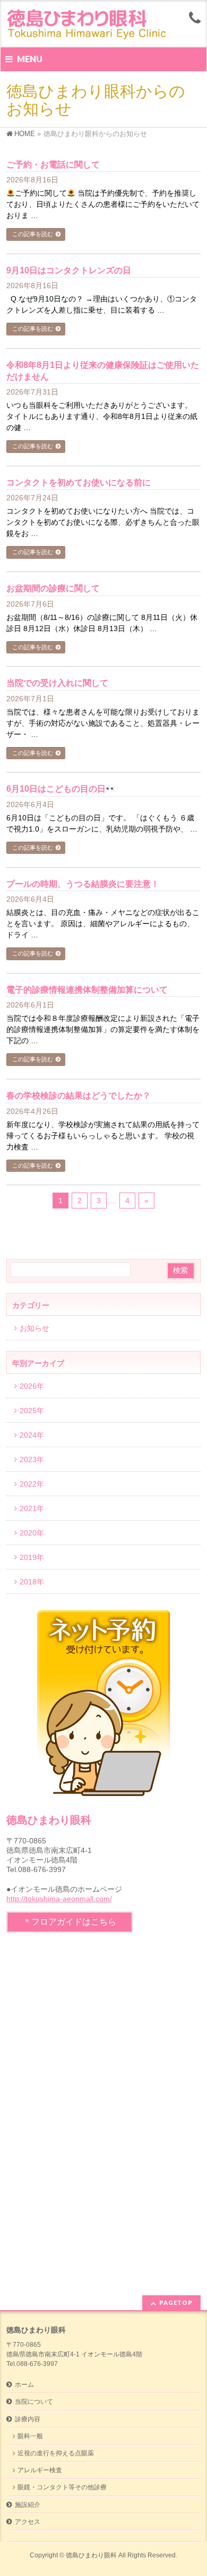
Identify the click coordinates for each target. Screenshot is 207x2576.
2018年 (32, 1582)
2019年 (32, 1557)
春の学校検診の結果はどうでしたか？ (79, 1096)
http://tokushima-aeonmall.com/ (59, 1899)
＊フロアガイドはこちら (70, 1922)
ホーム (24, 2385)
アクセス (28, 2522)
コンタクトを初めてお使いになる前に (79, 483)
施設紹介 (28, 2505)
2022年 (32, 1484)
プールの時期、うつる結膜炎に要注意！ (83, 884)
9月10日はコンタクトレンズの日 (69, 270)
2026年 (32, 1386)
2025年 (32, 1411)
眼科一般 (30, 2436)
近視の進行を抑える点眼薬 (56, 2453)
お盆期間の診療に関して (53, 588)
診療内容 (28, 2419)
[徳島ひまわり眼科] (90, 30)
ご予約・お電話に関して (53, 165)
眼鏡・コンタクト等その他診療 (62, 2487)
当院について (34, 2402)
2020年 (32, 1533)
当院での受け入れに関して (57, 683)
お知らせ (34, 1328)
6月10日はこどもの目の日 (56, 789)
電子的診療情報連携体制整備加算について (87, 990)
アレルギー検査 (40, 2470)
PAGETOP (176, 2302)
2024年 (32, 1435)
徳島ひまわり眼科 (91, 2555)
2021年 (32, 1508)
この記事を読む (33, 234)
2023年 (32, 1459)
